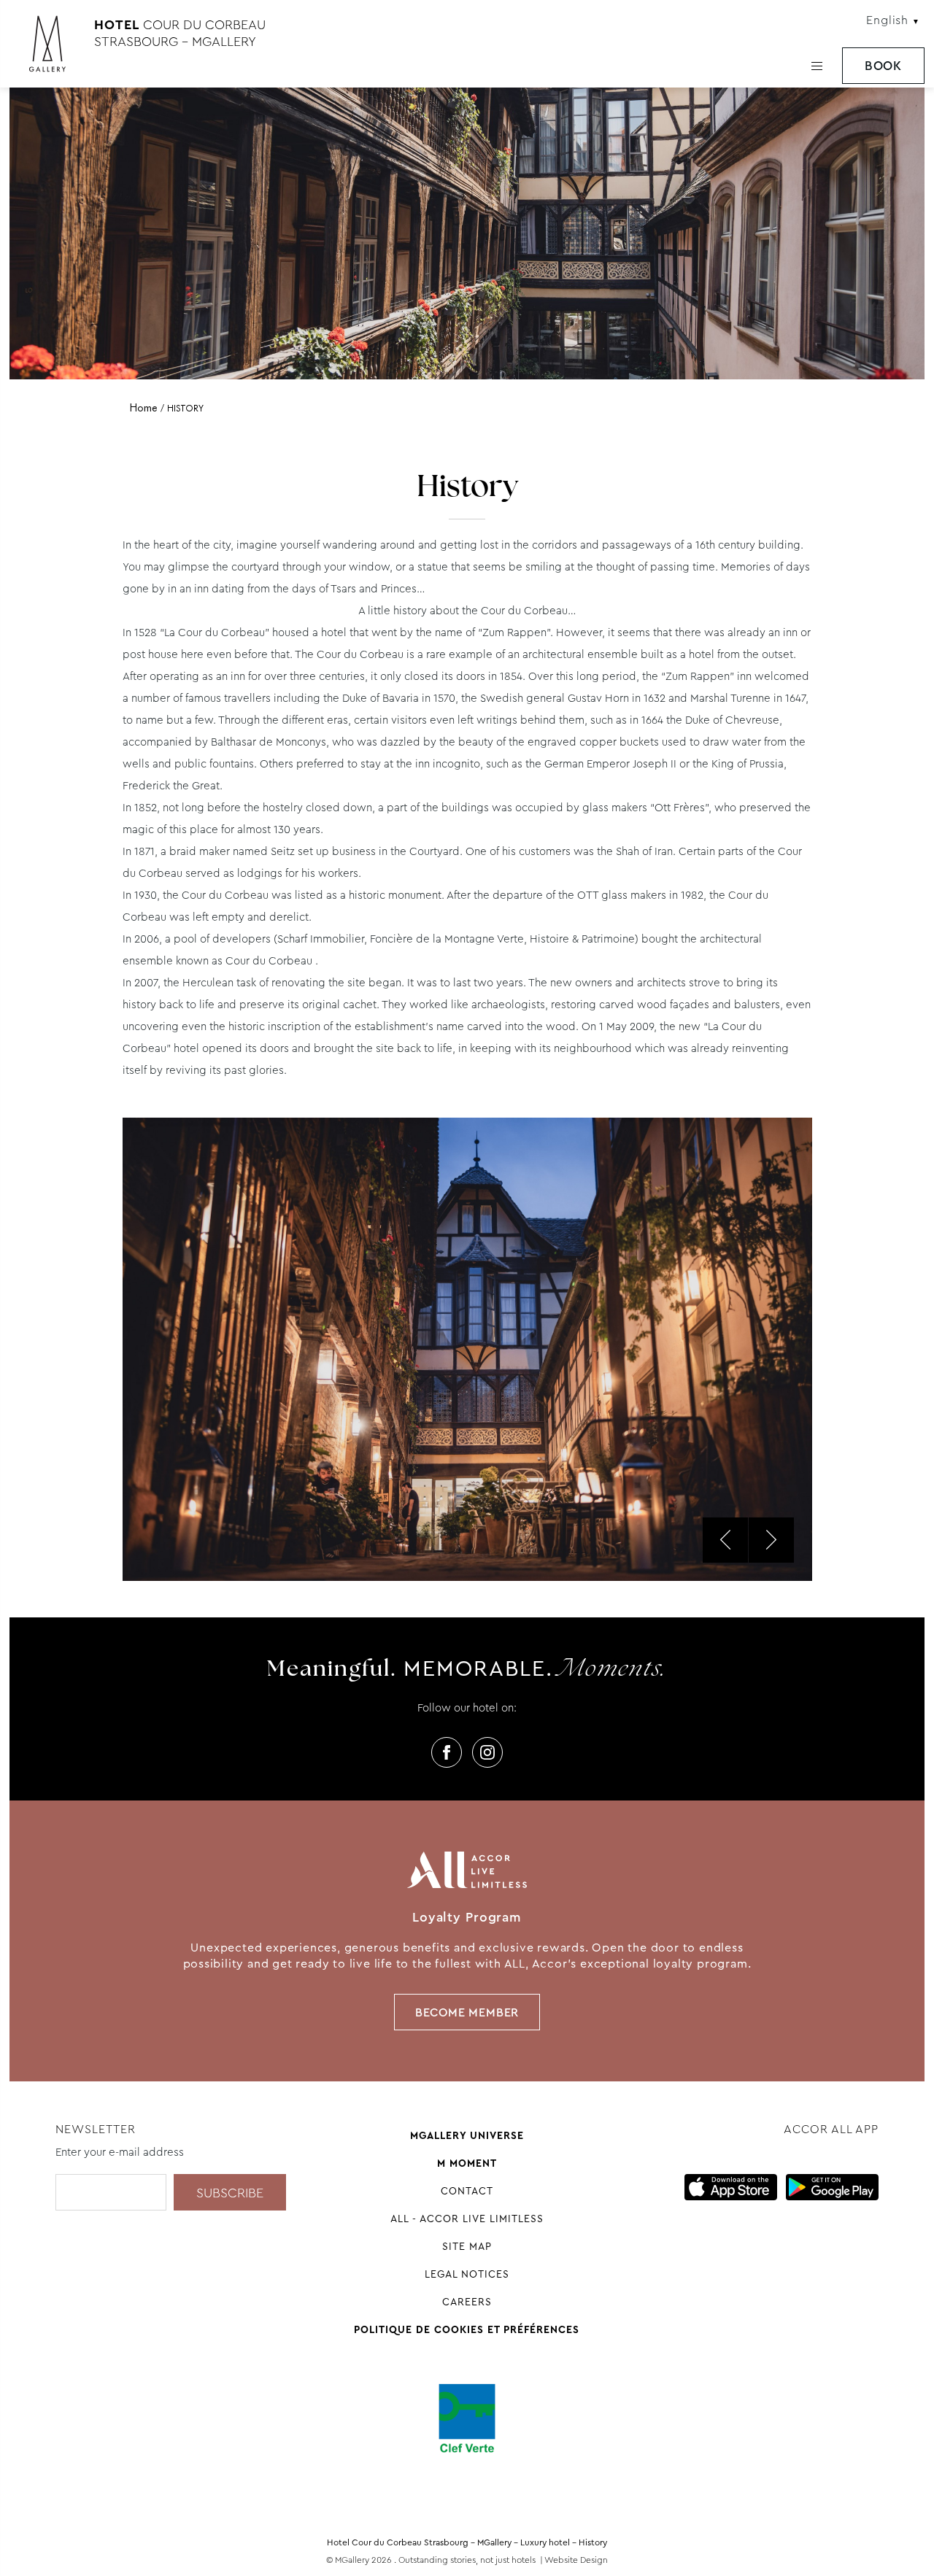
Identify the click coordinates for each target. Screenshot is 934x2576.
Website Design (576, 2560)
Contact (467, 2191)
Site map (467, 2246)
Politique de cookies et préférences (467, 2329)
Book (883, 66)
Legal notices (467, 2274)
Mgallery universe (467, 2135)
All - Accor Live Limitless (467, 2219)
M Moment (467, 2163)
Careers (467, 2302)
